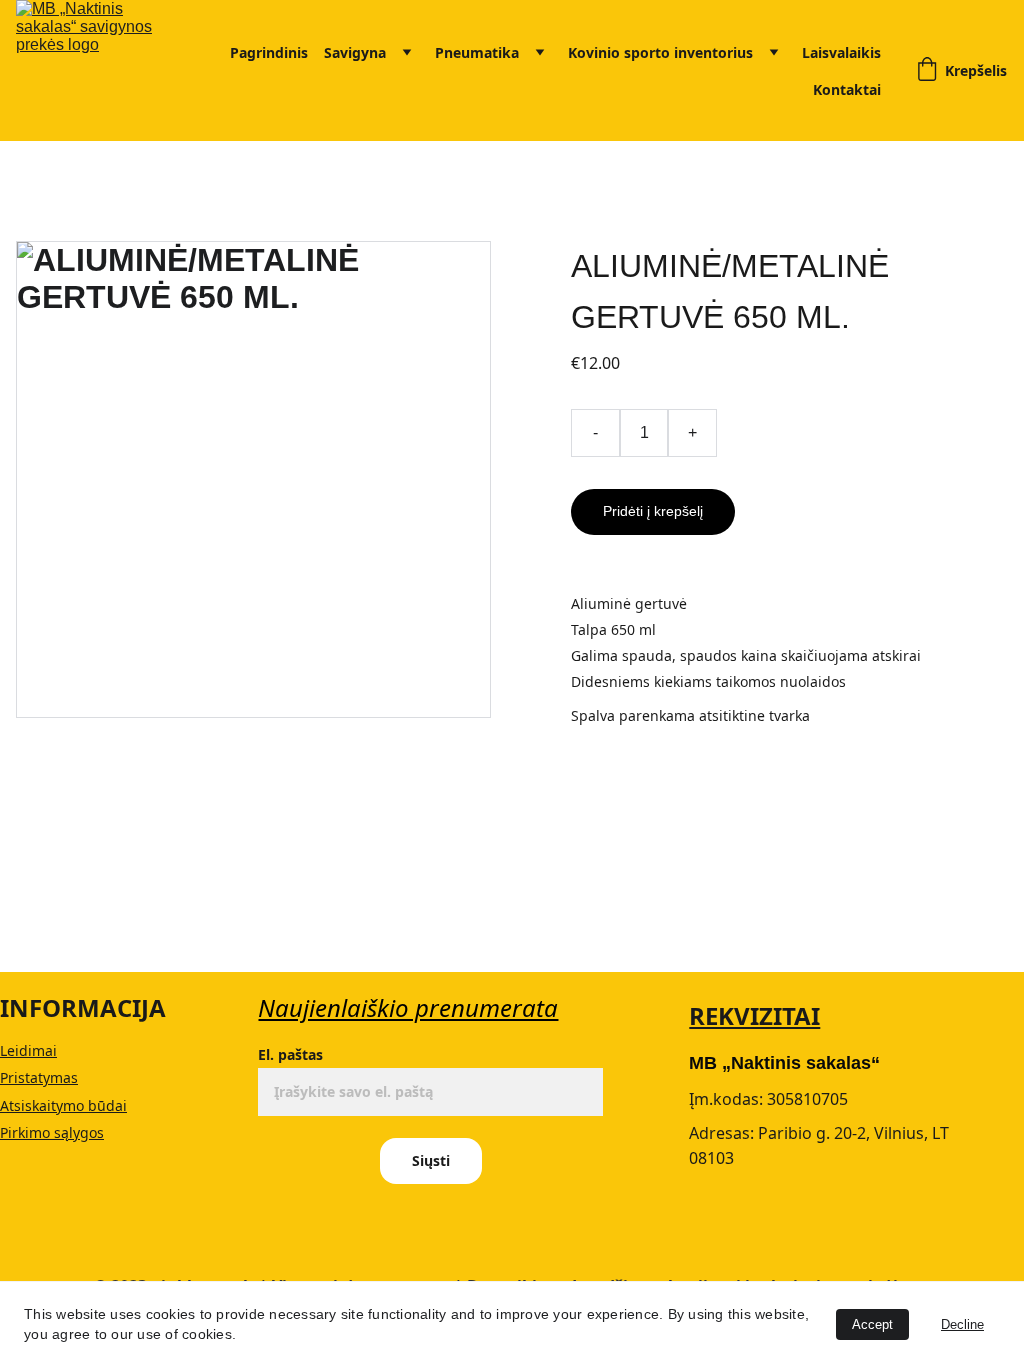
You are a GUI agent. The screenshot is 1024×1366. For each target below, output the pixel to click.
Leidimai (28, 1050)
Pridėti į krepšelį (653, 511)
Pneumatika (477, 52)
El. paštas (290, 1054)
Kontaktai (847, 89)
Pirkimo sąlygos (52, 1132)
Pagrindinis (269, 52)
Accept (872, 1324)
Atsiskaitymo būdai (63, 1105)
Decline (962, 1324)
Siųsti (431, 1160)
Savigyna (355, 52)
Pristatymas (39, 1077)
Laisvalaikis (841, 52)
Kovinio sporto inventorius (660, 52)
